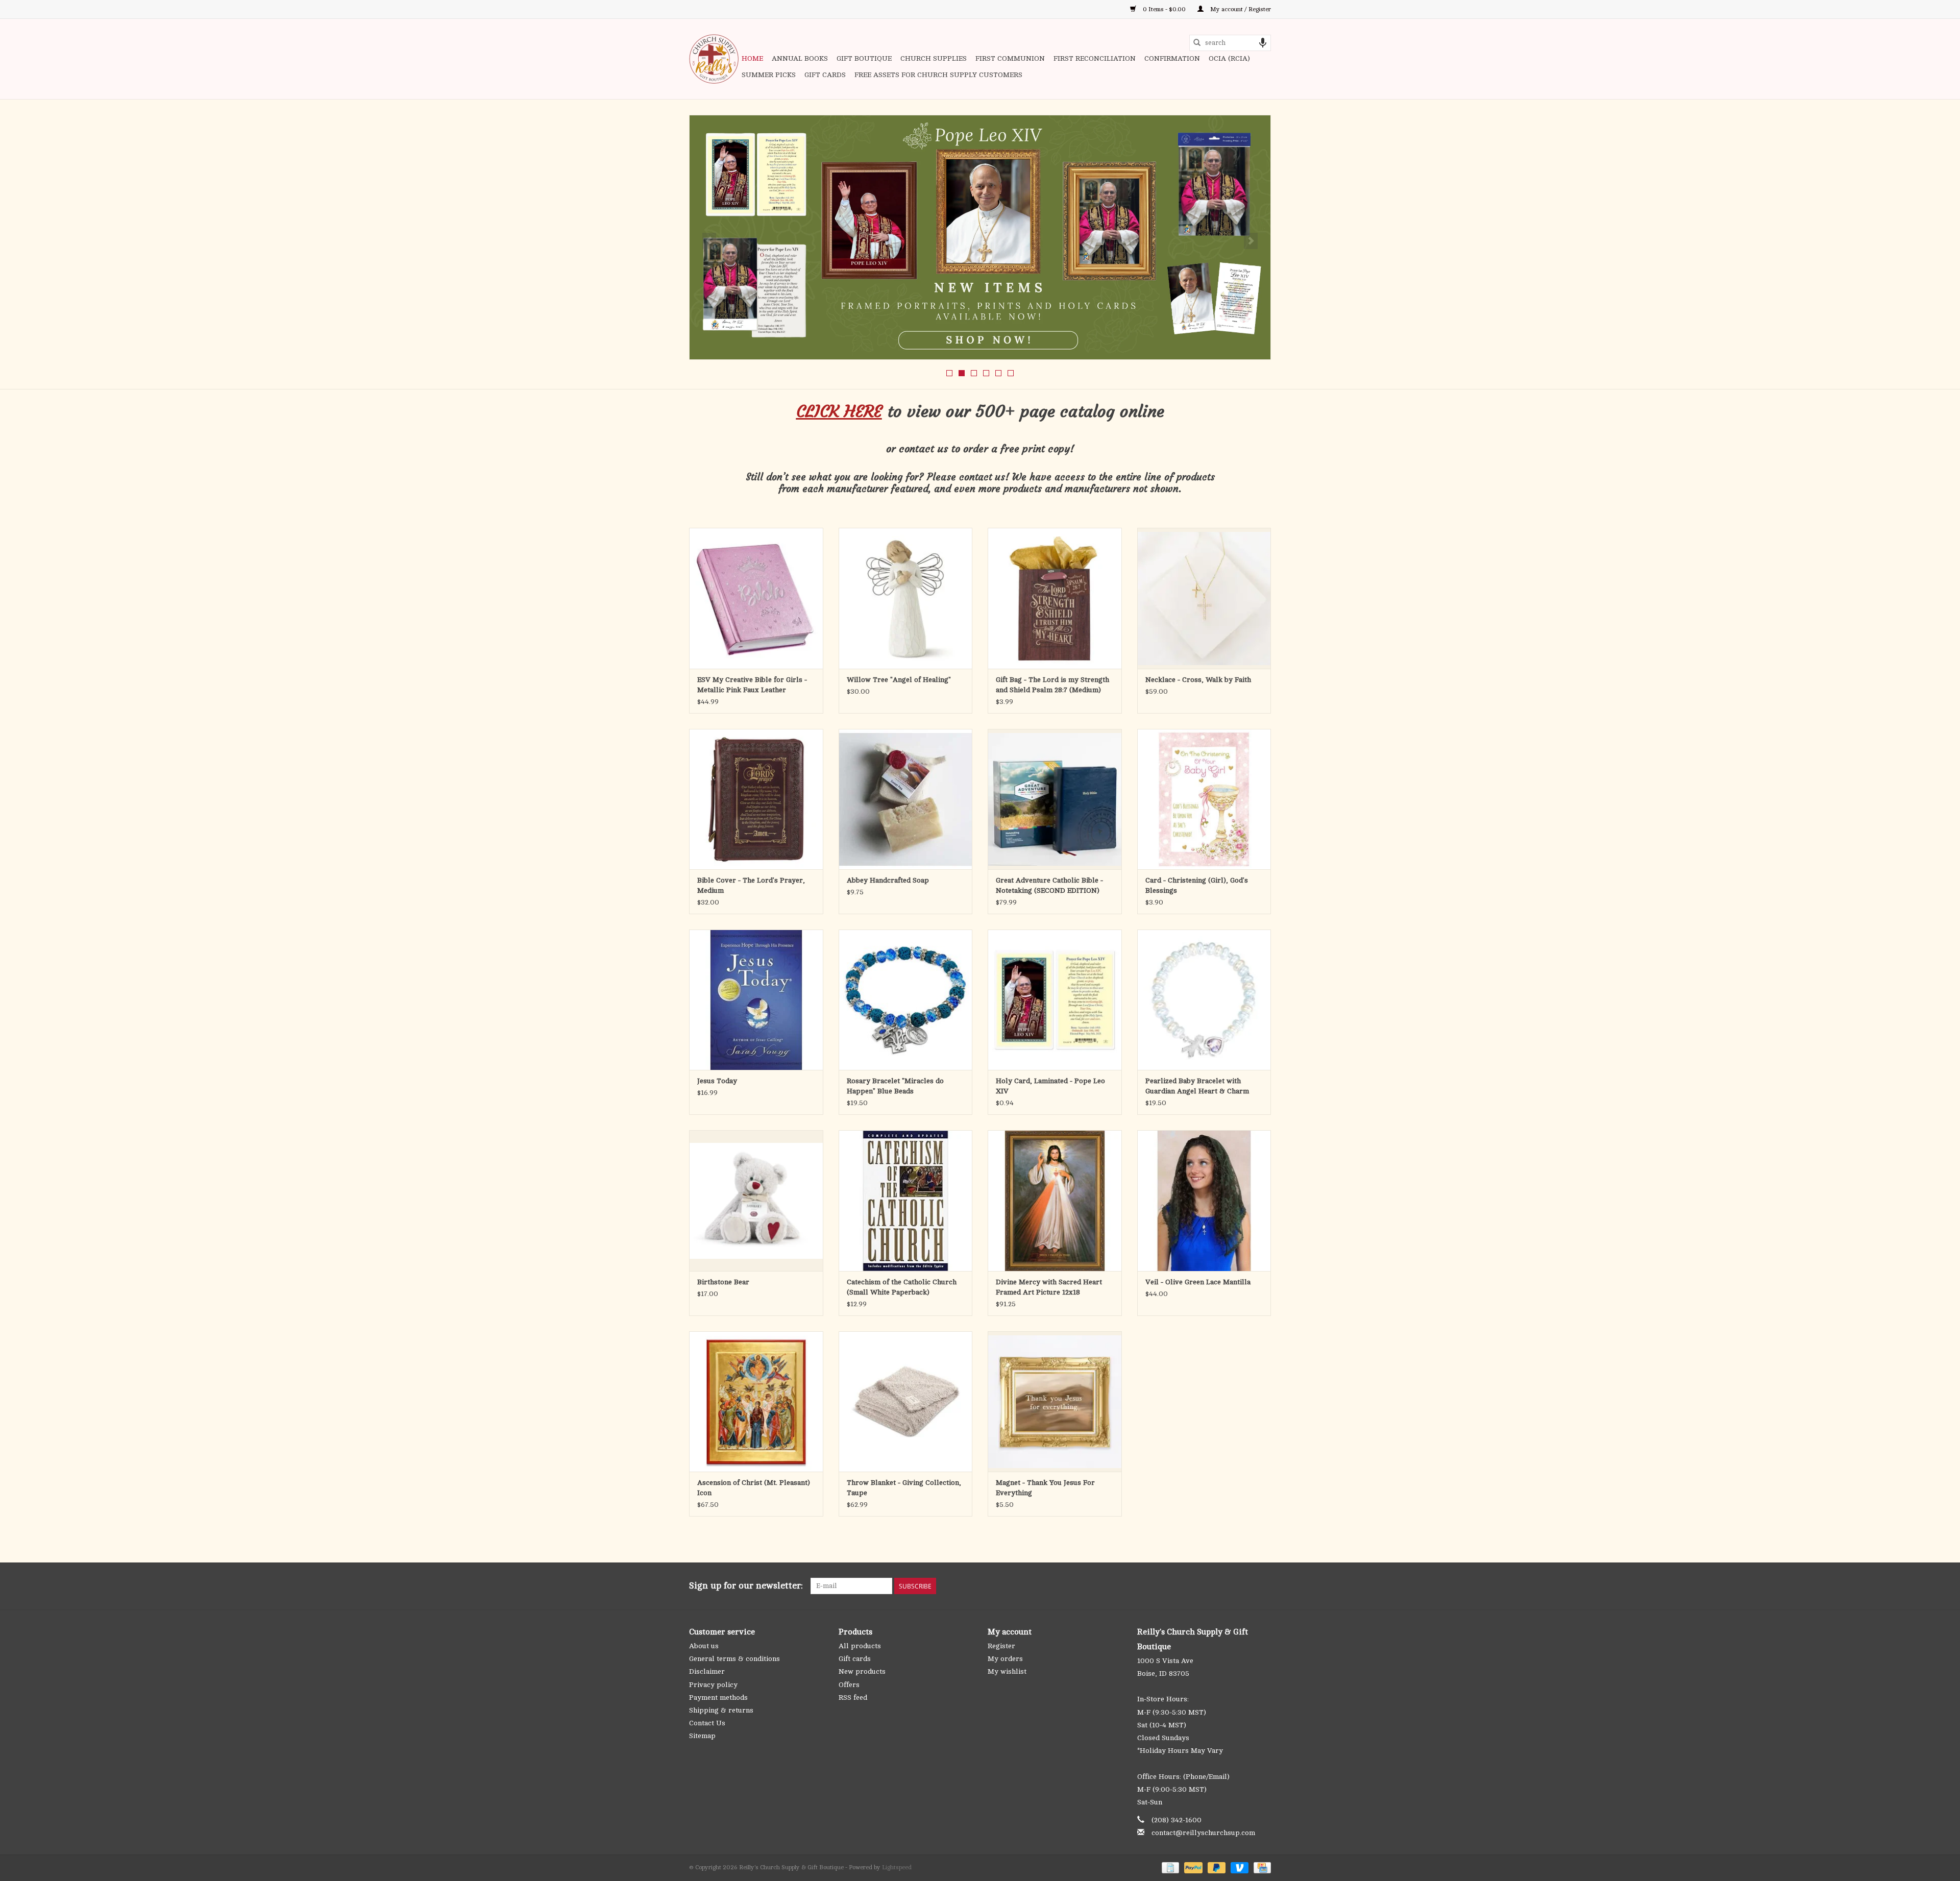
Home (752, 58)
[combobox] (1230, 43)
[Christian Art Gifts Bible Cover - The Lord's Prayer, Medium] (756, 799)
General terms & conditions (734, 1659)
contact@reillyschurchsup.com (1203, 1833)
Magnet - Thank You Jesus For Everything (1045, 1488)
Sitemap (702, 1736)
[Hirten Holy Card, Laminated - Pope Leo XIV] (1055, 1000)
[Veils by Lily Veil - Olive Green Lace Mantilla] (1204, 1200)
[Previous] (709, 241)
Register (1001, 1646)
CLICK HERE (839, 411)
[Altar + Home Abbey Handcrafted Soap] (906, 799)
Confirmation (1172, 58)
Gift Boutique (864, 58)
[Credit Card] (1260, 1867)
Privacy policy (713, 1685)
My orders (1005, 1659)
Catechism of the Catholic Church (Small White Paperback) (902, 1287)
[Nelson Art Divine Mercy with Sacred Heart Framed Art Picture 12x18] (1055, 1200)
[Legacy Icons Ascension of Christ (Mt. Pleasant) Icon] (756, 1401)
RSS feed (853, 1697)
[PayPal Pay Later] (1216, 1867)
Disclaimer (707, 1671)
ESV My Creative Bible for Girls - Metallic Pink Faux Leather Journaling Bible (752, 686)
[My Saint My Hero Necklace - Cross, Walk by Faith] (1204, 598)
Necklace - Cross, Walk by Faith (1198, 680)
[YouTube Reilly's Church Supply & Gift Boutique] (1244, 1586)
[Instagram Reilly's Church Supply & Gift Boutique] (1263, 1586)
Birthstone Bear (723, 1282)
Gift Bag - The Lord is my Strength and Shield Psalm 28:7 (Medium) (1052, 685)
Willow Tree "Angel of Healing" (899, 680)
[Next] (1251, 241)
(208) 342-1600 (1177, 1820)
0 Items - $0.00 (1164, 9)
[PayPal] (1192, 1867)
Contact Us (707, 1723)
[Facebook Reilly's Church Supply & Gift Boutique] (1208, 1586)
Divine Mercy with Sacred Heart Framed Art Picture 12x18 (1049, 1287)
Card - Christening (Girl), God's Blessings (1197, 885)
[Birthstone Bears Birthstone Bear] (756, 1200)
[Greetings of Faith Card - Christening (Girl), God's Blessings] (1204, 799)
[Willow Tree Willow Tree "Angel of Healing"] (906, 598)
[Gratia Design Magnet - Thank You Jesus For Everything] (1055, 1401)
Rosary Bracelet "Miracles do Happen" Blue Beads (895, 1086)
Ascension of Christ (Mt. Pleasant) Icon (754, 1488)
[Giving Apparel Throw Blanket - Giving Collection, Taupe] (906, 1401)
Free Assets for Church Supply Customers (938, 75)
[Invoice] (1169, 1867)
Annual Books (800, 58)
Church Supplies (934, 58)
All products (860, 1646)
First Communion (1010, 58)
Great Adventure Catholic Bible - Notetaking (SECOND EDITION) (1049, 885)
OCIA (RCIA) (1229, 58)
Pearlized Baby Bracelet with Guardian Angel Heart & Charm (1197, 1086)
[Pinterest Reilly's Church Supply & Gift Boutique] (1226, 1586)
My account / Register (1240, 9)
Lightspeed (897, 1867)
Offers (849, 1685)
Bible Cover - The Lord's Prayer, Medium (751, 885)
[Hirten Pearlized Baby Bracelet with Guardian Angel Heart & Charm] (1204, 1000)
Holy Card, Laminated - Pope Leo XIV (1050, 1086)
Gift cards (825, 75)
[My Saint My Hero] (980, 237)
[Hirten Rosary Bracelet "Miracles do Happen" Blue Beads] (906, 1000)
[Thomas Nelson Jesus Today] (756, 1000)
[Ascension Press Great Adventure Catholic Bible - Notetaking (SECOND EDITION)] (1055, 799)
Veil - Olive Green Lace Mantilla (1198, 1282)
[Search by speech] (1263, 43)
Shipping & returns (721, 1710)
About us (704, 1646)
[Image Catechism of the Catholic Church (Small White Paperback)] (906, 1200)
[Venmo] (1239, 1867)
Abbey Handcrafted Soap (888, 880)
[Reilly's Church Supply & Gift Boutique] (714, 59)
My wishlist (1007, 1671)
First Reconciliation (1095, 58)
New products (862, 1671)
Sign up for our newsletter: (746, 1585)
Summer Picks (769, 75)
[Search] (1197, 43)
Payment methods (718, 1697)
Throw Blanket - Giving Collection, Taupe (904, 1488)
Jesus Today (717, 1081)
